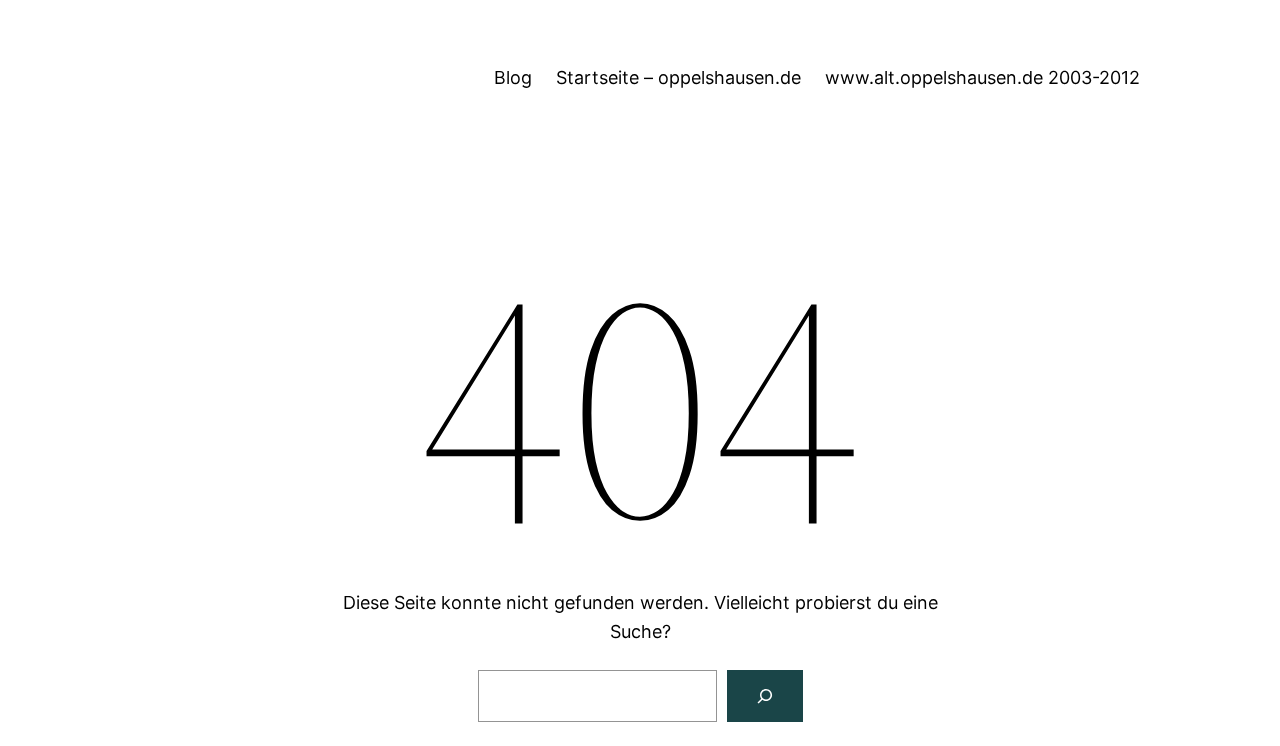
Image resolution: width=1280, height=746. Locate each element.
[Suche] (765, 696)
